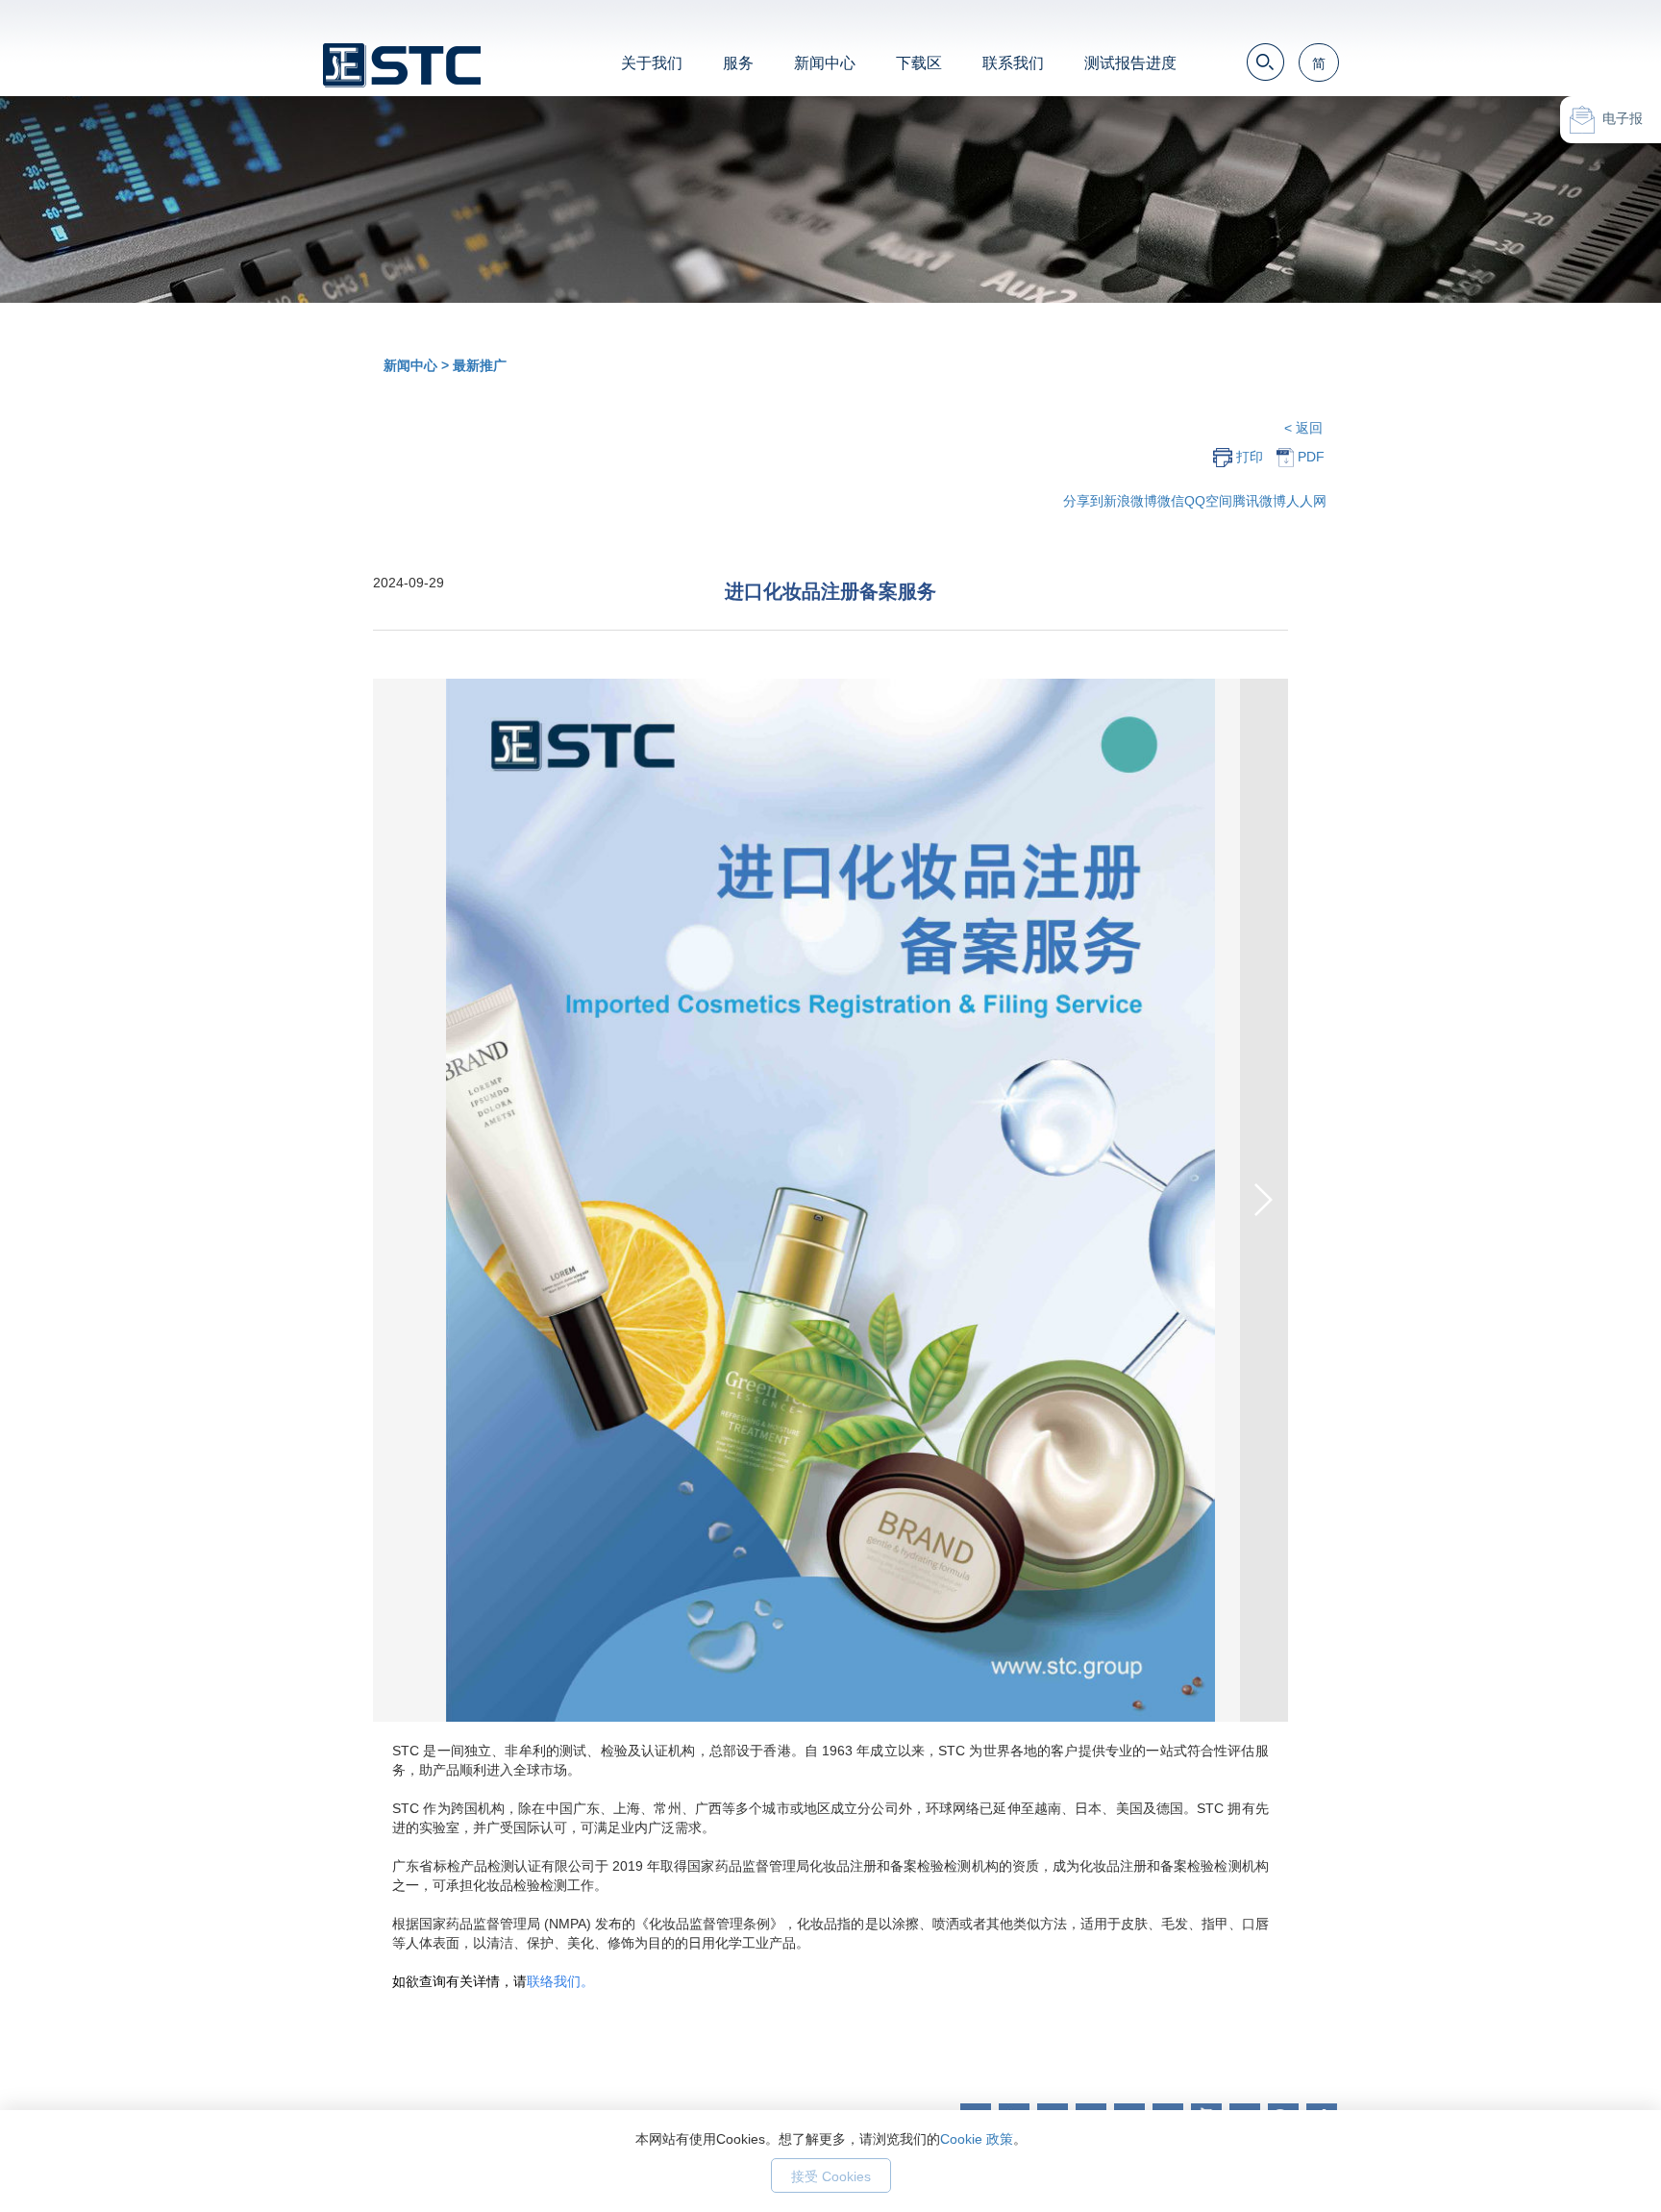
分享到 (1083, 501)
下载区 (919, 63)
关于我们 (652, 63)
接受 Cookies (831, 2176)
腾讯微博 (1259, 501)
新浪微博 (1130, 501)
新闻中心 (825, 63)
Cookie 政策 (977, 2139)
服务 (738, 63)
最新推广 (480, 365)
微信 (1171, 501)
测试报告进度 (1130, 63)
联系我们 (1013, 63)
